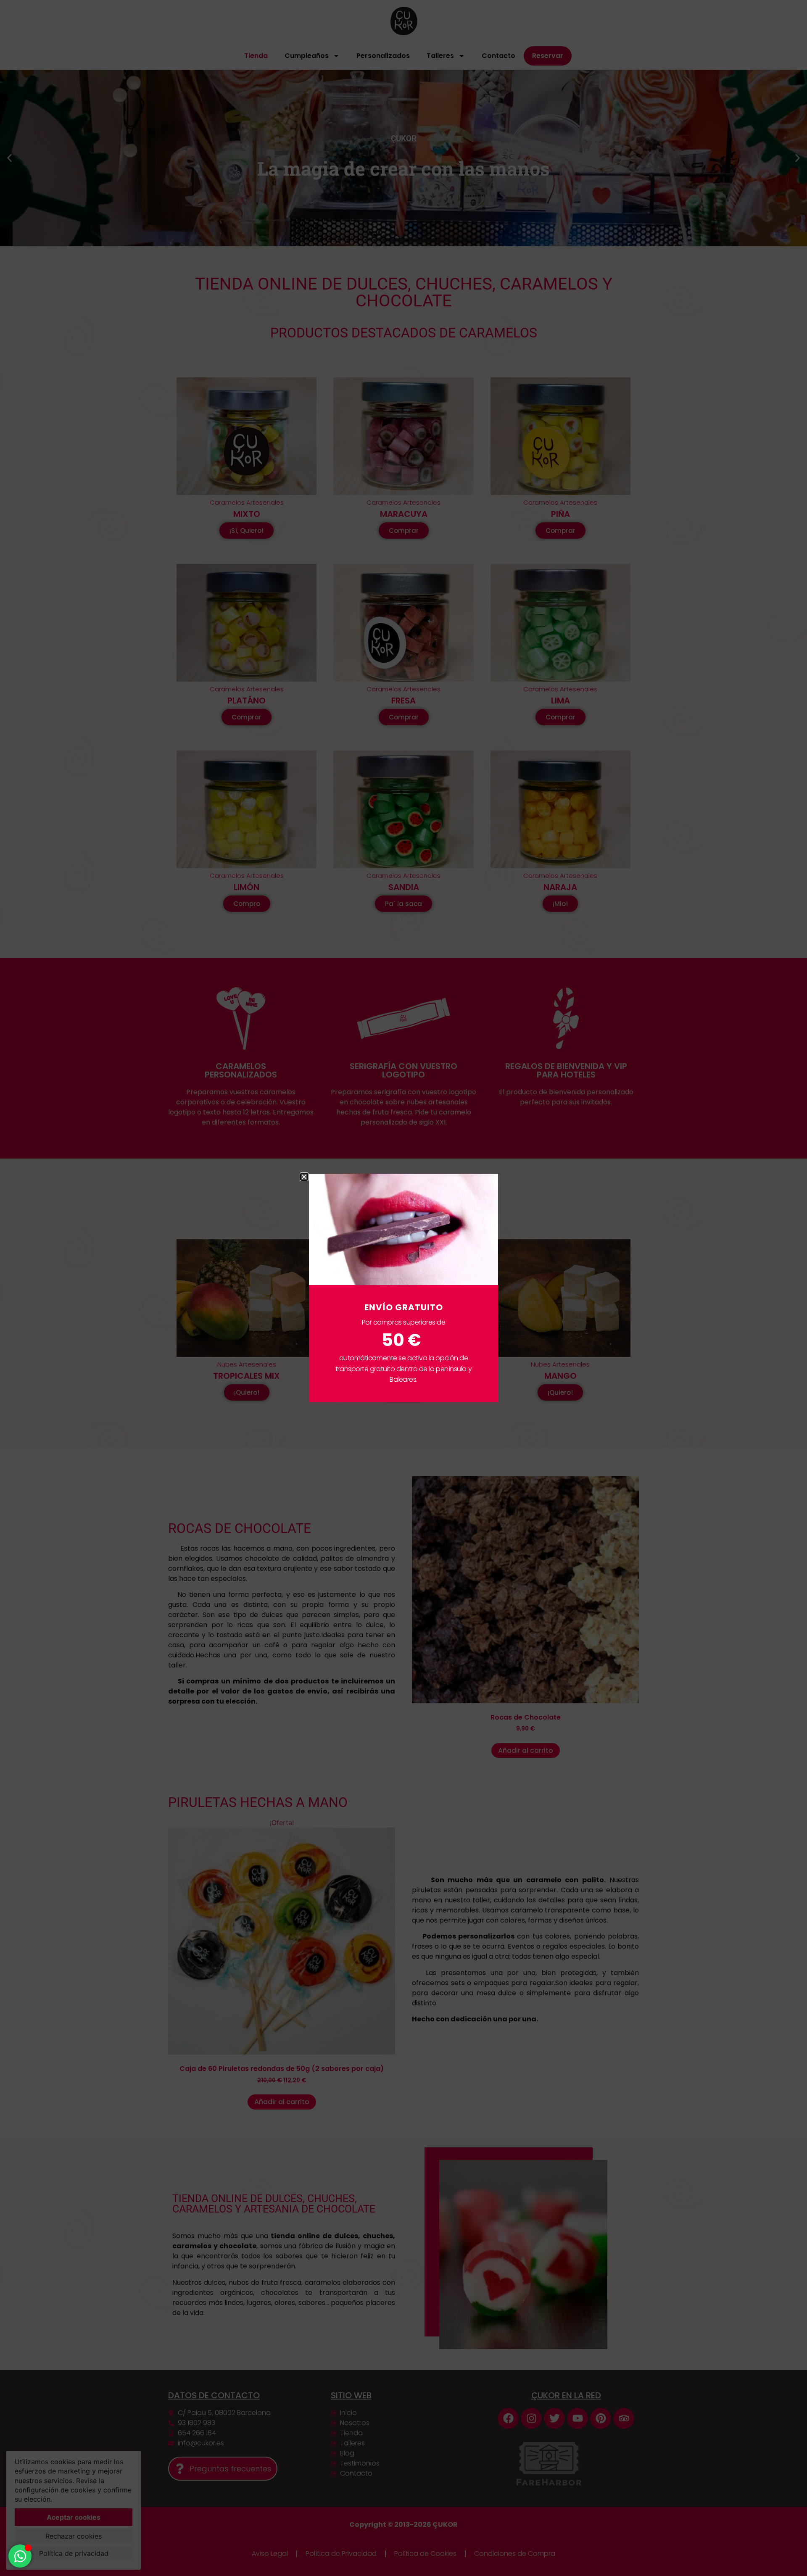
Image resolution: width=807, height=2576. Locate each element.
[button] (304, 1177)
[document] (403, 1288)
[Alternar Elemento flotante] (20, 2556)
